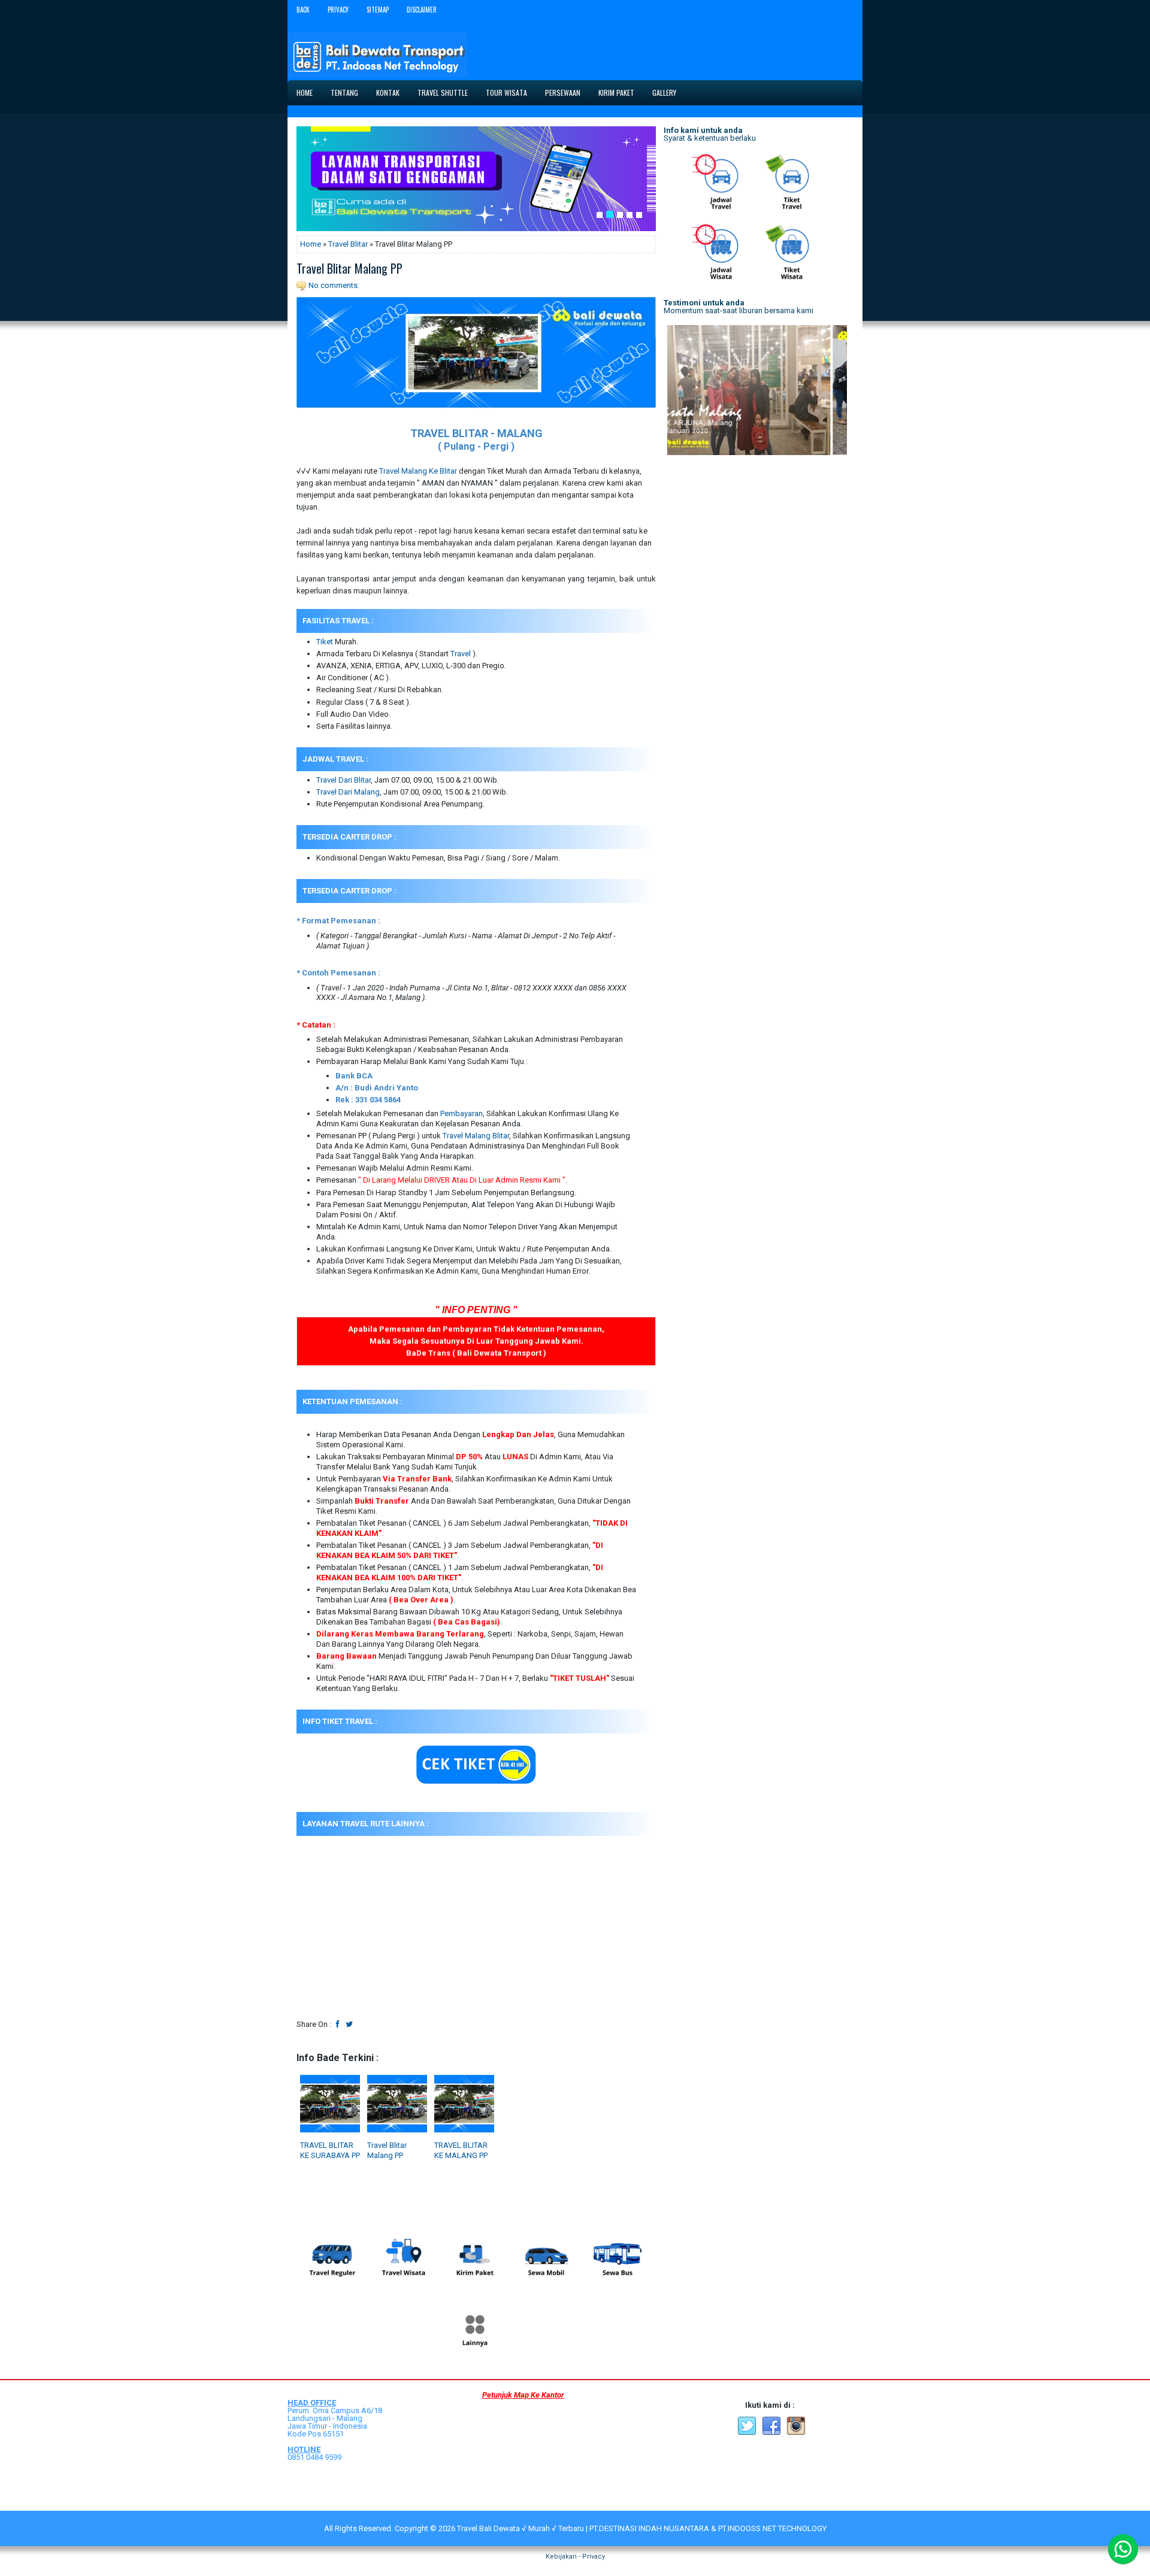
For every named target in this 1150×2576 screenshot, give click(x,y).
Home (305, 93)
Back (303, 10)
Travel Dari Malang (348, 792)
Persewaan (563, 93)
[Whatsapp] (1123, 2549)
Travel (461, 654)
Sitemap (378, 10)
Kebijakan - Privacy (575, 2557)
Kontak (388, 93)
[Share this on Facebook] (338, 2024)
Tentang (344, 93)
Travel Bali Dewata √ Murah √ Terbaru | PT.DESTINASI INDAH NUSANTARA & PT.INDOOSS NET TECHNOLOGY (642, 2528)
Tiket (325, 642)
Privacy (338, 10)
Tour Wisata (506, 93)
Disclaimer (422, 10)
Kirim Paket (616, 93)
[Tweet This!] (349, 2024)
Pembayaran (461, 1113)
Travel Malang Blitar (476, 1136)
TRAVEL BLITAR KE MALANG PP (461, 2150)
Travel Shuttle (443, 93)
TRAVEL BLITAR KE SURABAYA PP (330, 2150)
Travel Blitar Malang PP (349, 268)
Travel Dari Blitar (344, 780)
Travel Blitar (348, 244)
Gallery (664, 93)
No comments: (334, 285)
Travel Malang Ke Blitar (418, 471)
